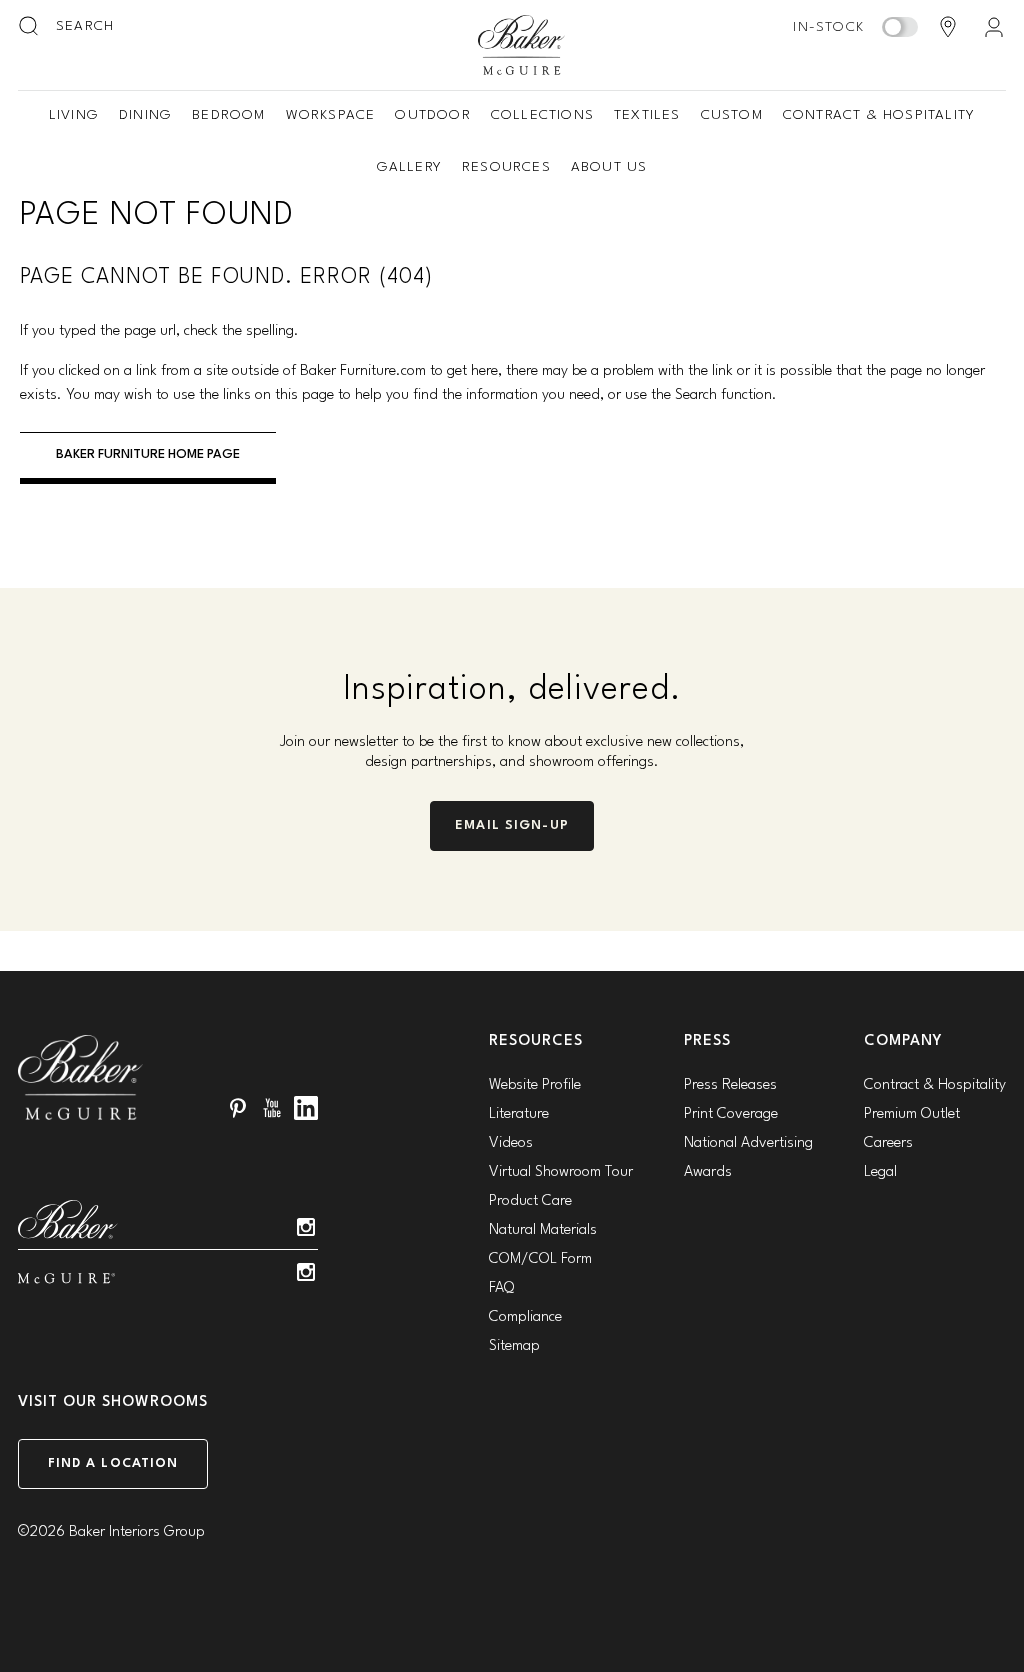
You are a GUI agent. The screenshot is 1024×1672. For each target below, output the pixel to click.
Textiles (647, 115)
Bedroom (228, 115)
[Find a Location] (948, 27)
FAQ (501, 1288)
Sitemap (514, 1346)
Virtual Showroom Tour (561, 1172)
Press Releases (730, 1085)
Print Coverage (731, 1114)
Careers (888, 1143)
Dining (145, 115)
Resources (506, 167)
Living (74, 115)
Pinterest (238, 1108)
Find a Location (113, 1463)
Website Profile (535, 1085)
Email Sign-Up (512, 825)
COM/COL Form (540, 1259)
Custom (732, 115)
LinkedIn (306, 1108)
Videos (511, 1143)
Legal (880, 1172)
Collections (542, 115)
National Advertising (748, 1143)
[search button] (30, 27)
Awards (708, 1172)
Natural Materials (543, 1230)
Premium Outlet (912, 1114)
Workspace (331, 115)
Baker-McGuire (522, 45)
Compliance (525, 1317)
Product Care (530, 1201)
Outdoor (432, 115)
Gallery (409, 167)
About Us (609, 167)
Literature (519, 1114)
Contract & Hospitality (879, 115)
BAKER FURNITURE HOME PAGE (148, 454)
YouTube (272, 1108)
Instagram (306, 1227)
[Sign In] (994, 27)
